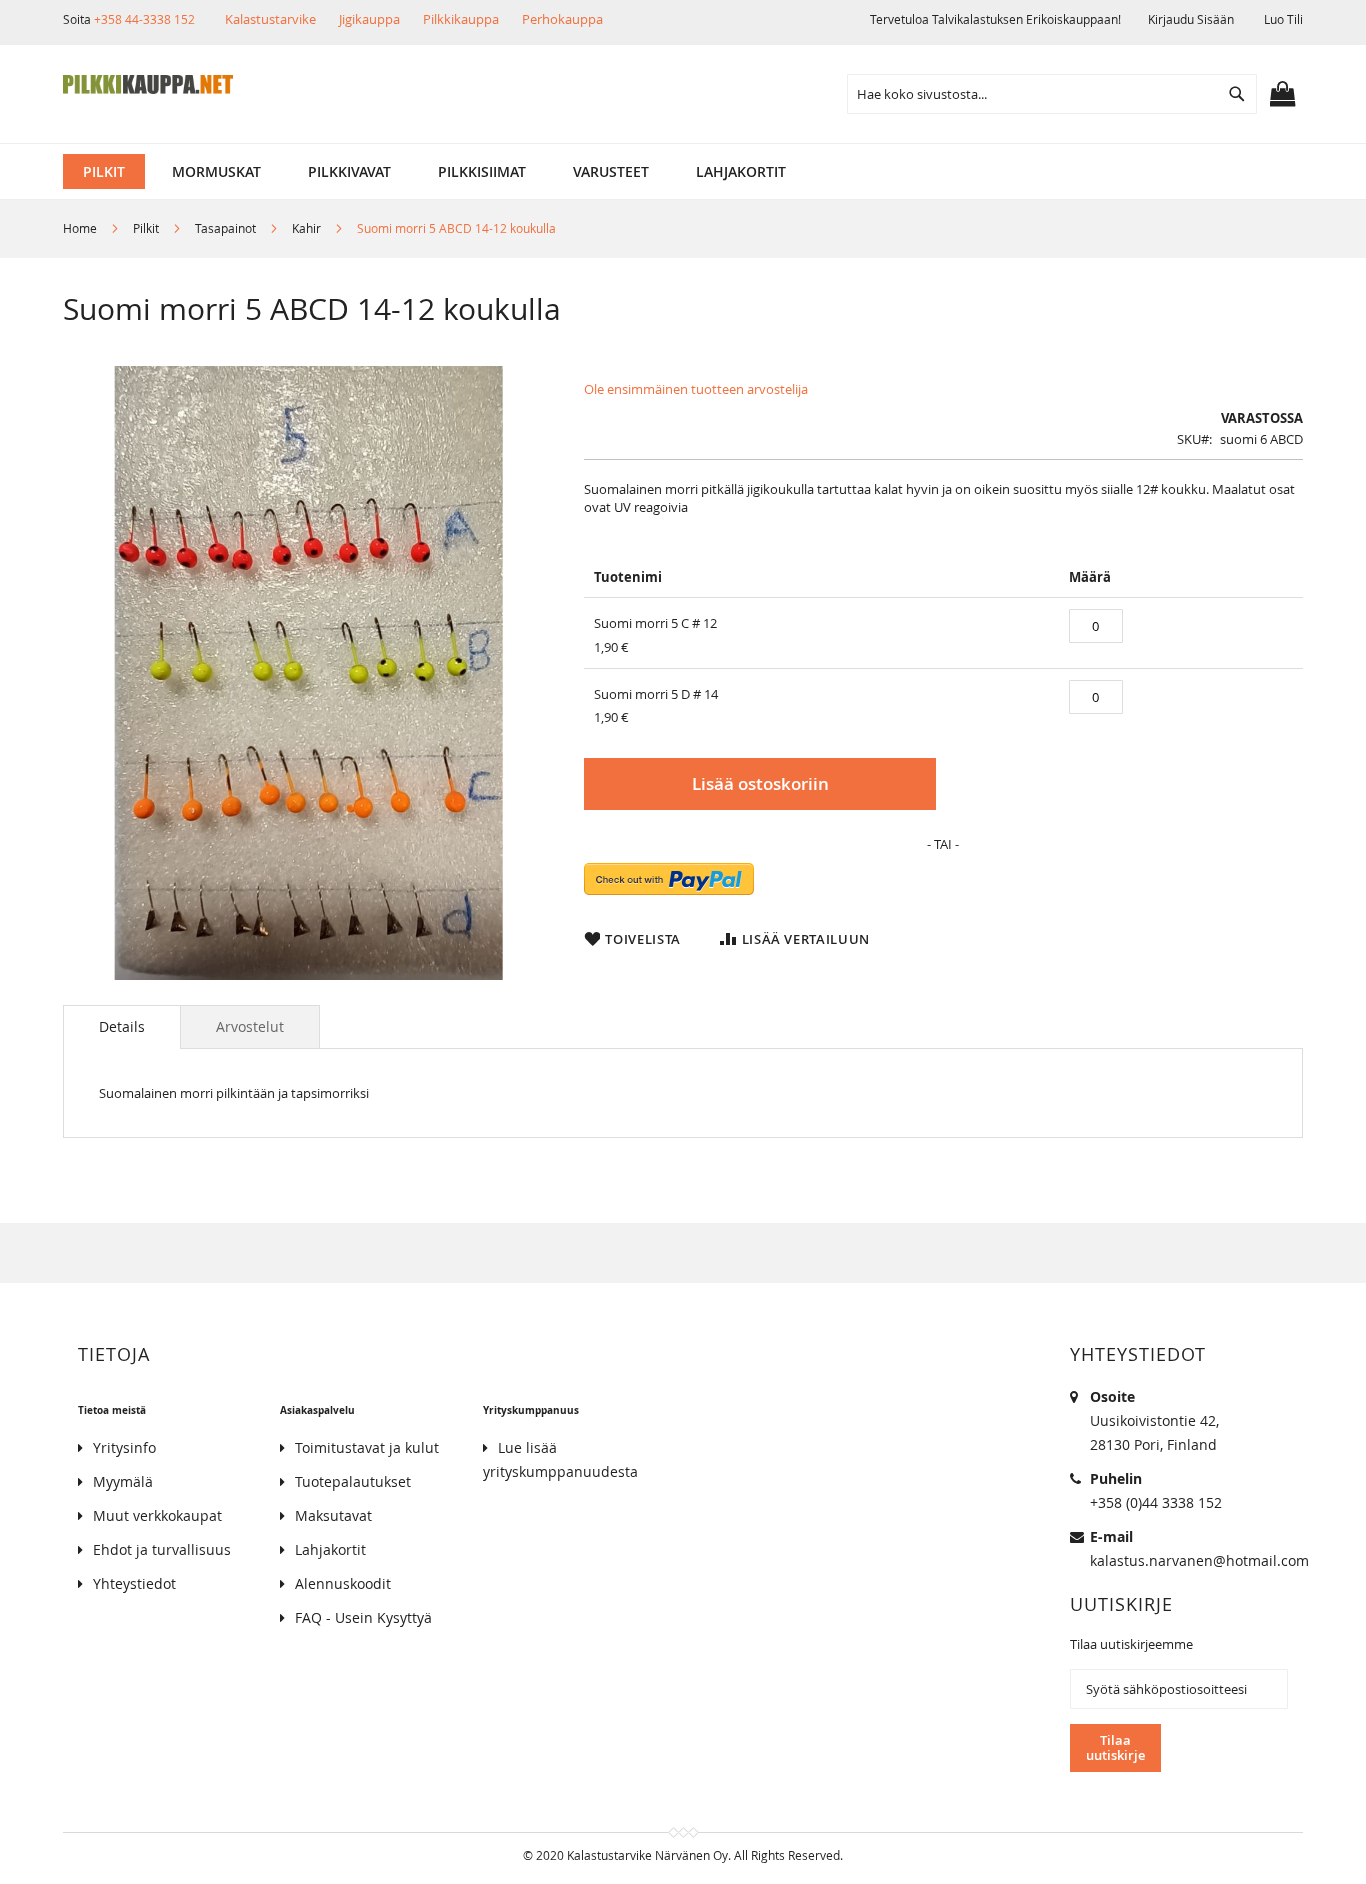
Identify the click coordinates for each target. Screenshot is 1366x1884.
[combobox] (1052, 94)
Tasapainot (225, 228)
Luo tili (1283, 19)
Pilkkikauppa (461, 19)
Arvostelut (250, 1026)
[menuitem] (104, 171)
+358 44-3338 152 (144, 19)
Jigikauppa (369, 19)
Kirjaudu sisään (1191, 19)
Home (80, 228)
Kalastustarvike (270, 19)
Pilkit (146, 228)
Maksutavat (333, 1515)
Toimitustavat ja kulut (367, 1447)
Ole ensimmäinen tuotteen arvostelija (696, 389)
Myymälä (123, 1481)
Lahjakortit (330, 1549)
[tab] (122, 1027)
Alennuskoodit (343, 1583)
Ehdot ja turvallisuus (162, 1549)
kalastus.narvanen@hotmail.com (1199, 1560)
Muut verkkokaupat (157, 1515)
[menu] (683, 171)
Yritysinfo (124, 1447)
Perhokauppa (562, 19)
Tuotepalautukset (353, 1481)
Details (122, 1026)
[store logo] (148, 85)
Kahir (308, 228)
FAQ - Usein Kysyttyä (363, 1617)
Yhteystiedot (134, 1583)
